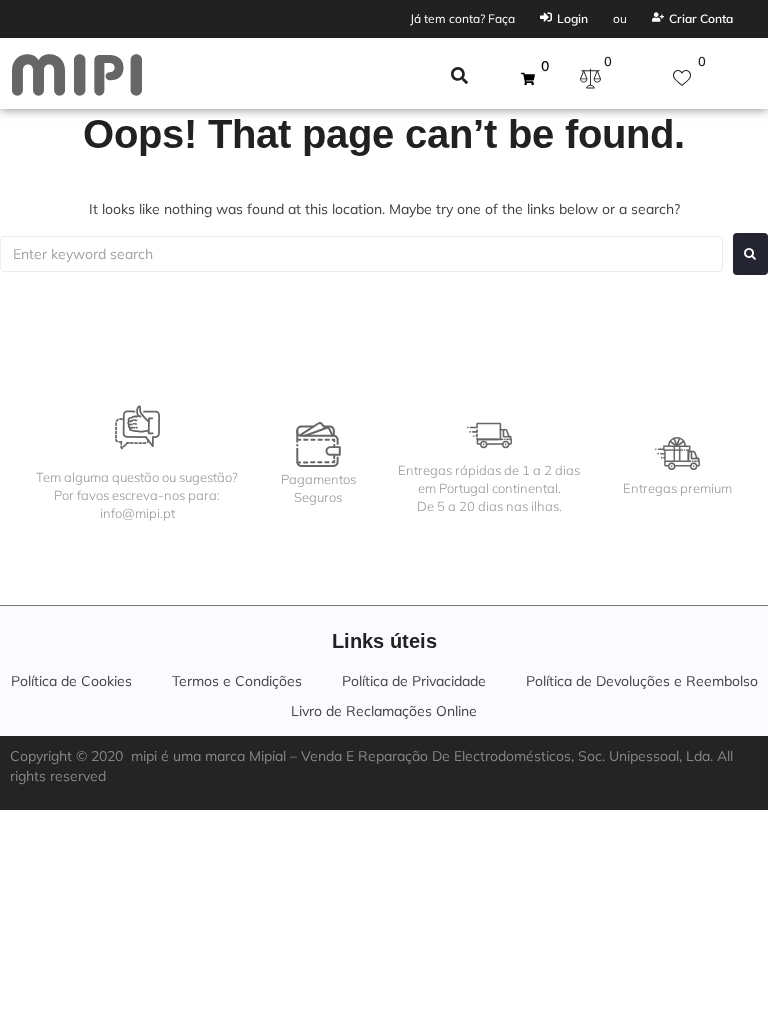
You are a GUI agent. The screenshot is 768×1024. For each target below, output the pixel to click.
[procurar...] (459, 78)
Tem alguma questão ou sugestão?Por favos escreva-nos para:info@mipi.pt (137, 495)
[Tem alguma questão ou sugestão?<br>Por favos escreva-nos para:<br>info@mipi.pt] (137, 427)
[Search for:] (361, 254)
